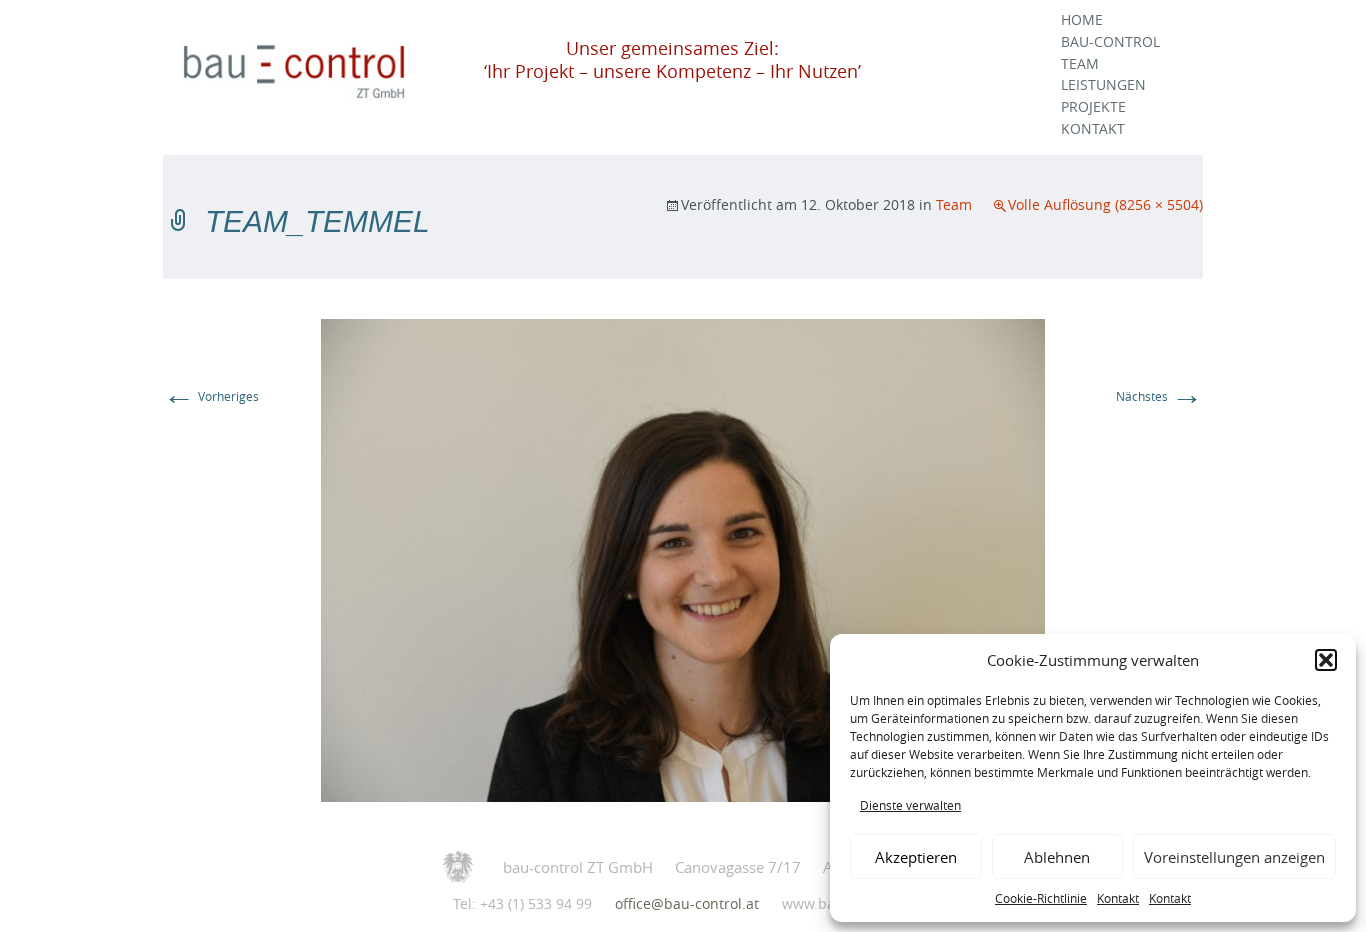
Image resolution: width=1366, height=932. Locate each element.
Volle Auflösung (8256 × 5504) (1105, 204)
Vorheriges (211, 396)
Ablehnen (1057, 857)
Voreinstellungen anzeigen (1234, 857)
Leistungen (1103, 85)
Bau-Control (1110, 42)
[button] (1326, 660)
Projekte (1093, 107)
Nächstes (1159, 396)
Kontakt (1118, 898)
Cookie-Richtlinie (1041, 898)
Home (1082, 20)
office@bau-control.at (687, 903)
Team (1080, 64)
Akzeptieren (916, 857)
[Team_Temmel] (683, 559)
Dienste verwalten (910, 805)
